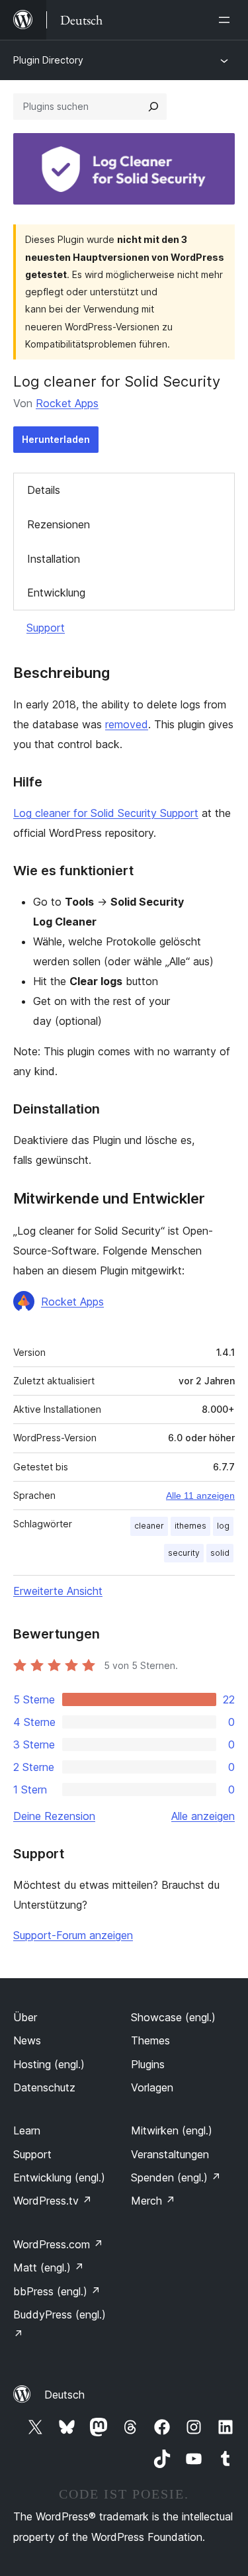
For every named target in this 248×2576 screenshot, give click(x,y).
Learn (27, 2130)
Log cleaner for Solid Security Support (106, 813)
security (184, 1553)
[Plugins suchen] (153, 107)
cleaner (149, 1526)
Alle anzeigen (203, 1816)
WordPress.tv (53, 2201)
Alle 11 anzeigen (200, 1496)
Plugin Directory (48, 60)
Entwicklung (56, 593)
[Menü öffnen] (227, 20)
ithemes (190, 1526)
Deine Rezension (54, 1816)
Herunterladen (56, 439)
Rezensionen (59, 524)
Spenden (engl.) (176, 2177)
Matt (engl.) (49, 2267)
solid (220, 1553)
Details (44, 490)
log (223, 1526)
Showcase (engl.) (173, 2017)
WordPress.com (58, 2244)
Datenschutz (44, 2087)
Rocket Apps (67, 403)
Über (25, 2017)
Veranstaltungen (170, 2154)
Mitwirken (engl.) (172, 2130)
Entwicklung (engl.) (59, 2177)
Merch (153, 2201)
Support (46, 628)
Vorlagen (152, 2087)
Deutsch (64, 2395)
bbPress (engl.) (57, 2291)
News (27, 2040)
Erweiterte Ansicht (58, 1591)
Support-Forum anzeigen (73, 1935)
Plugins (148, 2064)
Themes (150, 2040)
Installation (54, 559)
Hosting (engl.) (49, 2064)
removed (127, 724)
